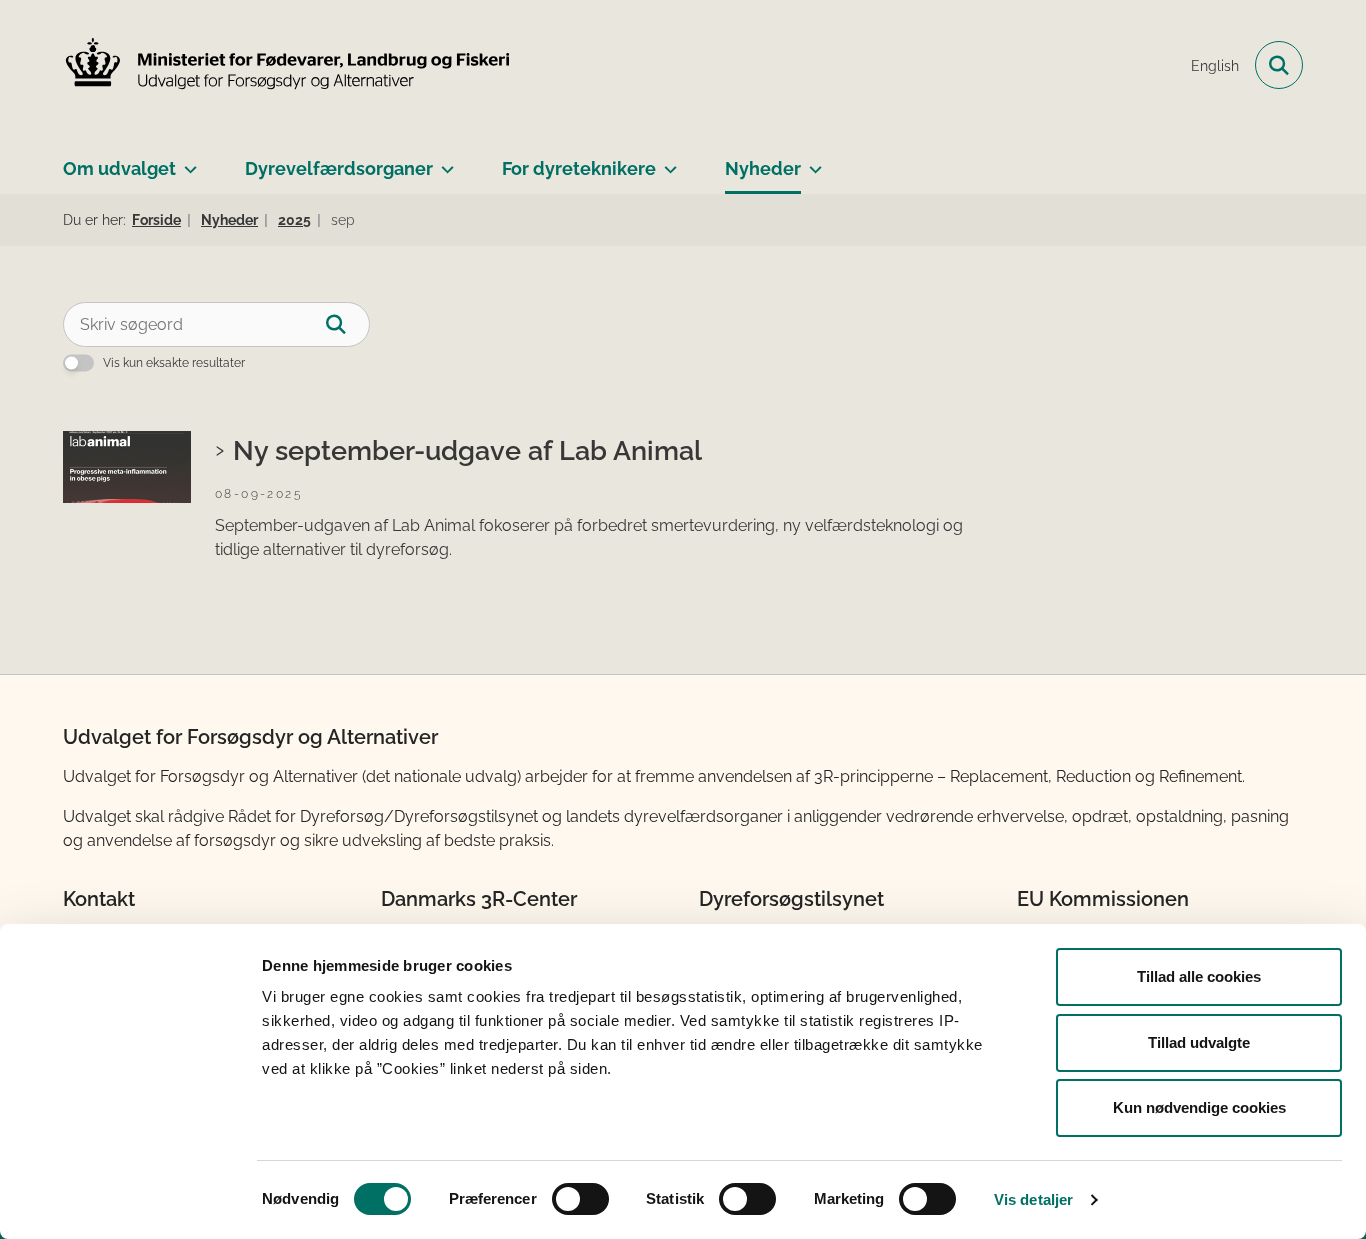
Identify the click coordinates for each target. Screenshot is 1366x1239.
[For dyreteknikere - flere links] (666, 161)
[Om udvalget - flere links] (186, 161)
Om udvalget (119, 168)
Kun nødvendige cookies (1199, 1107)
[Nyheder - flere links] (811, 161)
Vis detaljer (1033, 1199)
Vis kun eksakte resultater (174, 363)
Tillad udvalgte (1199, 1042)
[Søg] (347, 324)
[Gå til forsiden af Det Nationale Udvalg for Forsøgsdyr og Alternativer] (288, 65)
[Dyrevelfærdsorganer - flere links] (443, 161)
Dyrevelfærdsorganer (339, 168)
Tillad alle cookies (1199, 976)
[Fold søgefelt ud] (1279, 65)
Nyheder (763, 168)
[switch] (580, 1199)
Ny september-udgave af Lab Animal (467, 450)
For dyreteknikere (579, 168)
